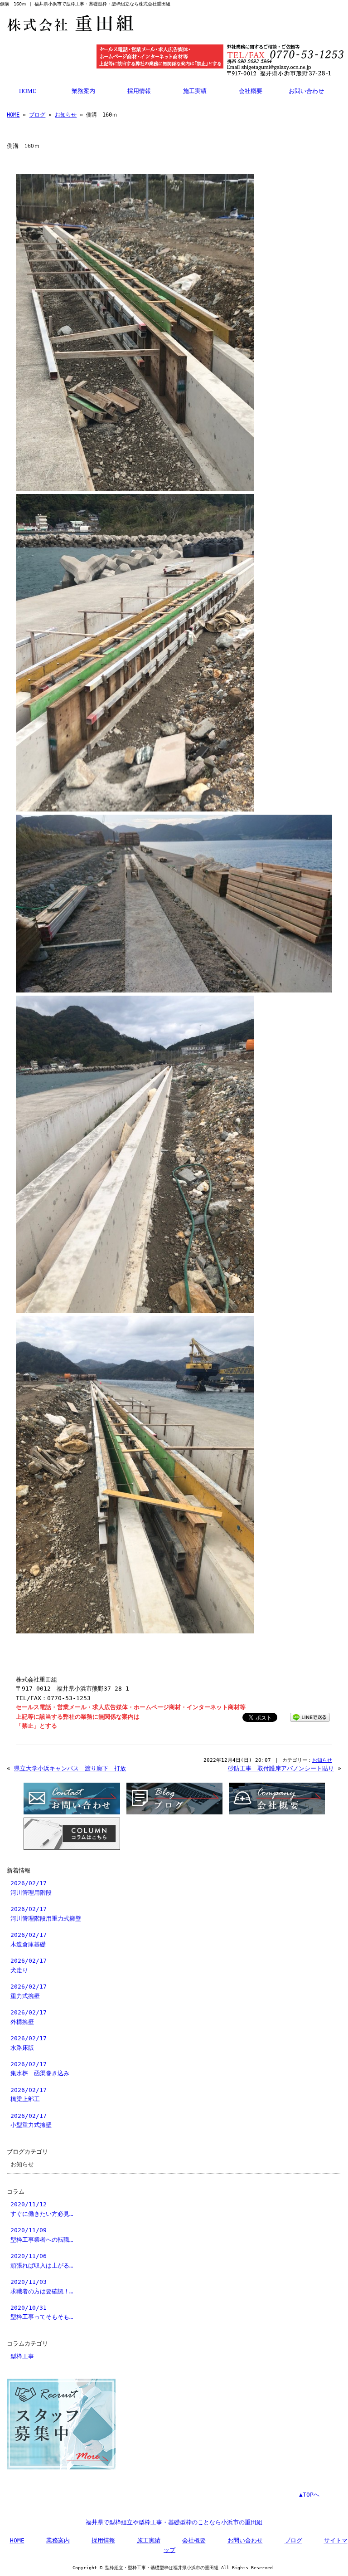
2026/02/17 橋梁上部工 (29, 2095)
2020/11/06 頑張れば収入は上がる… (42, 2261)
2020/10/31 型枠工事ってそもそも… (42, 2312)
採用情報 (139, 91)
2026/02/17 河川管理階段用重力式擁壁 (46, 1914)
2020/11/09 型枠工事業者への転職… (42, 2235)
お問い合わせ (306, 91)
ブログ (37, 115)
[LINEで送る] (310, 1717)
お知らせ (66, 115)
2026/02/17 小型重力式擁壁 (31, 2120)
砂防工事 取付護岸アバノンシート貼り (281, 1768)
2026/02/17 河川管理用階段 (31, 1888)
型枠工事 (22, 2356)
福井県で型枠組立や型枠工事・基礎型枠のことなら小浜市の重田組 (174, 2522)
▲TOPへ (309, 2495)
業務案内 (83, 91)
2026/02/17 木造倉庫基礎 (29, 1939)
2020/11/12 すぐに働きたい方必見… (42, 2209)
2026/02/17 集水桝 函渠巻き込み (40, 2069)
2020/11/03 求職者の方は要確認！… (42, 2286)
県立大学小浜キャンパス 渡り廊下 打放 (70, 1768)
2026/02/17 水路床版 (29, 2043)
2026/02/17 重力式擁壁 (29, 1991)
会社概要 (251, 91)
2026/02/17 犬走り (29, 1965)
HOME (28, 91)
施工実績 (195, 91)
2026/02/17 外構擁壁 (29, 2017)
